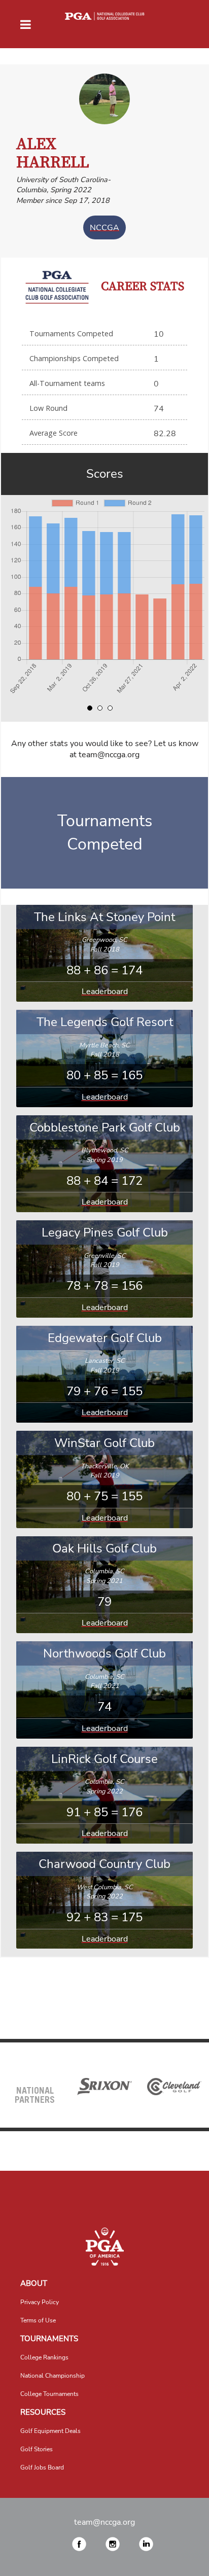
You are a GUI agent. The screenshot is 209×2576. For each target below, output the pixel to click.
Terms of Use (38, 2320)
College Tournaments (49, 2394)
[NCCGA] (104, 2247)
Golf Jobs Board (42, 2467)
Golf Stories (37, 2449)
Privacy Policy (40, 2302)
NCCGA (104, 227)
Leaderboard (105, 992)
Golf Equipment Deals (50, 2431)
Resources (43, 2412)
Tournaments (49, 2339)
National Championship (53, 2376)
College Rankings (44, 2357)
